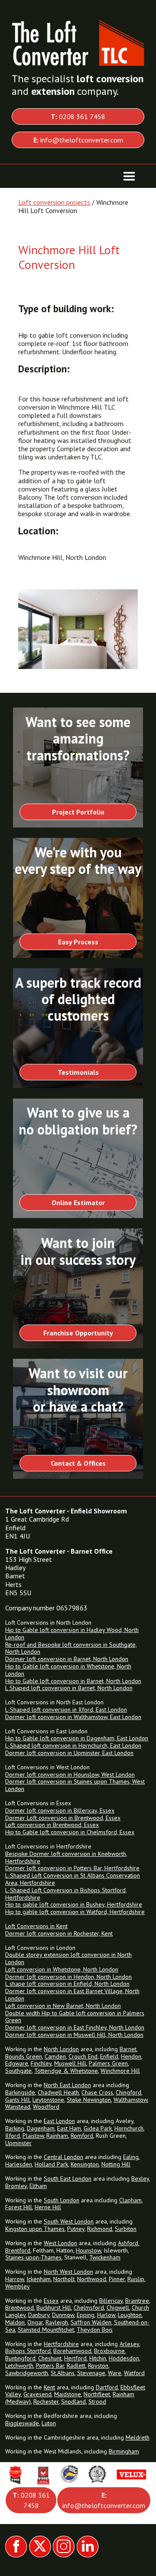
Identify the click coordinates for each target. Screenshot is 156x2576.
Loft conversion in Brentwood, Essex (52, 1825)
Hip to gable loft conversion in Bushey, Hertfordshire (74, 1904)
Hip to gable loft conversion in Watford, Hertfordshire (75, 1912)
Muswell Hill (70, 2063)
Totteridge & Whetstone (66, 2071)
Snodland (73, 2401)
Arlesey (129, 2344)
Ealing (131, 2157)
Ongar (35, 2322)
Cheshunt (50, 2358)
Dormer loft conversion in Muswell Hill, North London (74, 2035)
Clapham (130, 2200)
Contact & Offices (78, 1463)
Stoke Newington (89, 2100)
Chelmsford (89, 2308)
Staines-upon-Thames (33, 2257)
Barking (15, 2128)
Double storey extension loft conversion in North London (68, 1958)
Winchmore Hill (120, 2071)
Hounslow (88, 2250)
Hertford (75, 2358)
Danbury (39, 2315)
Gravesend (37, 2394)
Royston (98, 2366)
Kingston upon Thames (35, 2229)
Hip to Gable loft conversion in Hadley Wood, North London (72, 1634)
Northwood (92, 2279)
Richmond (100, 2229)
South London (62, 2200)
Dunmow (63, 2315)
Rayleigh (57, 2322)
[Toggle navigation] (129, 176)
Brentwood (19, 2308)
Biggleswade (22, 2423)
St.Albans (63, 2373)
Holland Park (51, 2164)
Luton (49, 2423)
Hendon (131, 2056)
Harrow (15, 2279)
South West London (69, 2221)
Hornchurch (129, 2128)
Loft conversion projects (54, 202)
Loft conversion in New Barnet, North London (63, 2006)
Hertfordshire (61, 2344)
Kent (49, 2387)
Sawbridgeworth (27, 2373)
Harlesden (19, 2164)
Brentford (18, 2250)
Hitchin (98, 2358)
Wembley (18, 2286)
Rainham (57, 2136)
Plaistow (33, 2136)
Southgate (18, 2071)
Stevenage (91, 2373)
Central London (63, 2157)
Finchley (41, 2063)
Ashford (128, 2243)
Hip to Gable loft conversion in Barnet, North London (73, 1681)
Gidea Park (98, 2128)
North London (61, 2049)
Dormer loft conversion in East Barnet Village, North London (72, 1995)
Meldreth (138, 2437)
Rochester (46, 2401)
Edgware (17, 2063)
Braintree (137, 2301)
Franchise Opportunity (78, 1333)
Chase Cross (97, 2092)
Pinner (117, 2279)
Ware (115, 2373)
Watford (134, 2373)
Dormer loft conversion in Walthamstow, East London (73, 1717)
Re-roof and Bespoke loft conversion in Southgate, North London (71, 1648)
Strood (97, 2401)
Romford (82, 2136)
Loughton (130, 2315)
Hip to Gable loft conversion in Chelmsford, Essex (70, 1832)
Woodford (46, 2107)
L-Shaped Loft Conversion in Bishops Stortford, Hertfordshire (66, 1894)
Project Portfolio (78, 812)
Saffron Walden (91, 2322)
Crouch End (83, 2056)
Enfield (109, 2056)
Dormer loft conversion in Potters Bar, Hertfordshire (72, 1868)
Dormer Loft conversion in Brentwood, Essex (63, 1818)
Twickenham (105, 2257)
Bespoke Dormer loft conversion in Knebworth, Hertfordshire (66, 1857)
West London (60, 2243)
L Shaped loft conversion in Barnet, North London (69, 1688)
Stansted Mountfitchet (46, 2330)
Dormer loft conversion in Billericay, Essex (60, 1810)
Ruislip (136, 2279)
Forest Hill (19, 2207)
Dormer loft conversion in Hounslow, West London (70, 1774)
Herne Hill (48, 2207)
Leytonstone (48, 2100)
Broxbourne (109, 2351)
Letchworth (19, 2366)
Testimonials (78, 1072)
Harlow (106, 2315)
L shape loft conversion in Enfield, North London (67, 1984)
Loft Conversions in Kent (36, 1926)
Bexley (140, 2178)
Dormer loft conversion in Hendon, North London (68, 1977)
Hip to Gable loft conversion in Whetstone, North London (68, 1670)
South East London (68, 2178)
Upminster (18, 2143)
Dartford (107, 2387)
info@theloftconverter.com (78, 140)
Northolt (64, 2279)
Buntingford (20, 2358)
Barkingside (20, 2092)
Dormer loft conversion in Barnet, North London (67, 1659)
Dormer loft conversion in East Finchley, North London (75, 2027)
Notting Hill (116, 2164)
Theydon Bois (95, 2330)
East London (59, 2121)
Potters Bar (50, 2366)
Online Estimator (78, 1202)
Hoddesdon (124, 2358)
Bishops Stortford (28, 2351)
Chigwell (118, 2308)
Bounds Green (24, 2056)
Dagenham (41, 2128)
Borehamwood (72, 2351)
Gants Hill (18, 2100)
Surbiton (126, 2229)
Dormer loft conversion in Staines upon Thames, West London (75, 1785)
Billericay (111, 2301)
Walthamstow (130, 2100)
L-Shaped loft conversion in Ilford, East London (66, 1710)
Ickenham (39, 2279)
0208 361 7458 (78, 116)
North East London (67, 2085)
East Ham (69, 2128)
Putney (76, 2229)
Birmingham (124, 2451)
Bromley (16, 2186)
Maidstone (68, 2394)
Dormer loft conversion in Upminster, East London (69, 1753)
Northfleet (97, 2394)
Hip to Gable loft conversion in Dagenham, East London (77, 1738)
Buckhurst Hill (54, 2308)
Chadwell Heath (58, 2092)
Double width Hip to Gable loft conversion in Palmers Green (75, 2017)
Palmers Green (108, 2063)
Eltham (38, 2186)
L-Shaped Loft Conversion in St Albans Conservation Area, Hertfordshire (73, 1879)
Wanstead (18, 2107)
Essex (51, 2301)
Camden (55, 2056)
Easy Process (78, 942)
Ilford (13, 2136)
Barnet (128, 2049)
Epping (86, 2315)
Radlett (76, 2366)
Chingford (128, 2092)
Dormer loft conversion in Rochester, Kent (59, 1933)
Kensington (85, 2164)
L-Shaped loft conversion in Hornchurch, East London (73, 1745)
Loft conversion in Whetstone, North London (62, 1969)
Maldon (15, 2322)
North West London (68, 2272)
